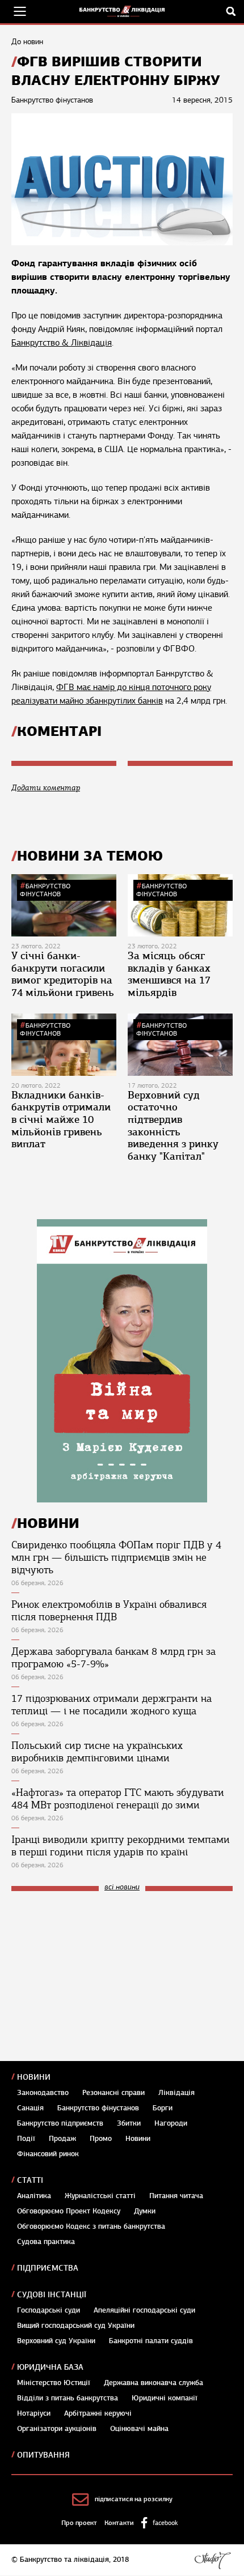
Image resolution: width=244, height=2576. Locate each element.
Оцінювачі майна (139, 2429)
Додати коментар (46, 788)
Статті (30, 2180)
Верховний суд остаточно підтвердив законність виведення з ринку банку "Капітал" (173, 1126)
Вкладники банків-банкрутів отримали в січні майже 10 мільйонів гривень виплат (61, 1119)
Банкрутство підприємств (60, 2123)
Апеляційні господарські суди (144, 2310)
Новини (34, 2077)
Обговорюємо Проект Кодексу (69, 2211)
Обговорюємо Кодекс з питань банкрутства (91, 2226)
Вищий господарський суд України (76, 2326)
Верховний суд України (56, 2341)
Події (26, 2139)
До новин (27, 42)
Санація (30, 2108)
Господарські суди (49, 2310)
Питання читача (176, 2196)
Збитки (129, 2123)
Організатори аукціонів (57, 2429)
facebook (165, 2523)
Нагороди (171, 2123)
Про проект (79, 2523)
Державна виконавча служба (153, 2383)
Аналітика (34, 2196)
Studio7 (213, 2560)
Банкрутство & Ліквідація (62, 343)
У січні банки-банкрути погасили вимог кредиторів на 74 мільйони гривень (63, 974)
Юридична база (50, 2367)
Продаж (62, 2139)
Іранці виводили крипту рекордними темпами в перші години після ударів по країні (121, 1846)
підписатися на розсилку (134, 2499)
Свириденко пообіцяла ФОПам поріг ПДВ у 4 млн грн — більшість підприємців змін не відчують (116, 1557)
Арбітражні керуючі (98, 2413)
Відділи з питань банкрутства (68, 2398)
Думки (145, 2211)
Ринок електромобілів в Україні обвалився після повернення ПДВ (109, 1611)
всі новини (122, 1887)
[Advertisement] (96, 1976)
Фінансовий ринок (48, 2154)
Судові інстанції (52, 2295)
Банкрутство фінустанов (45, 890)
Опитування (43, 2455)
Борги (163, 2108)
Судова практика (46, 2242)
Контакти (119, 2523)
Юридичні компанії (165, 2398)
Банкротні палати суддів (151, 2341)
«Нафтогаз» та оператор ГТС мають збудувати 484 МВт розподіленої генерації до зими (118, 1799)
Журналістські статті (100, 2196)
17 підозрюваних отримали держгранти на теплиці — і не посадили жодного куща (112, 1705)
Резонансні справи (113, 2093)
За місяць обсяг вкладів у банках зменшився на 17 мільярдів (169, 974)
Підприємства (48, 2268)
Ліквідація (176, 2093)
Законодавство (43, 2093)
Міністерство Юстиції (54, 2383)
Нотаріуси (34, 2413)
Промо (101, 2139)
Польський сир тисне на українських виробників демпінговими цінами (97, 1752)
